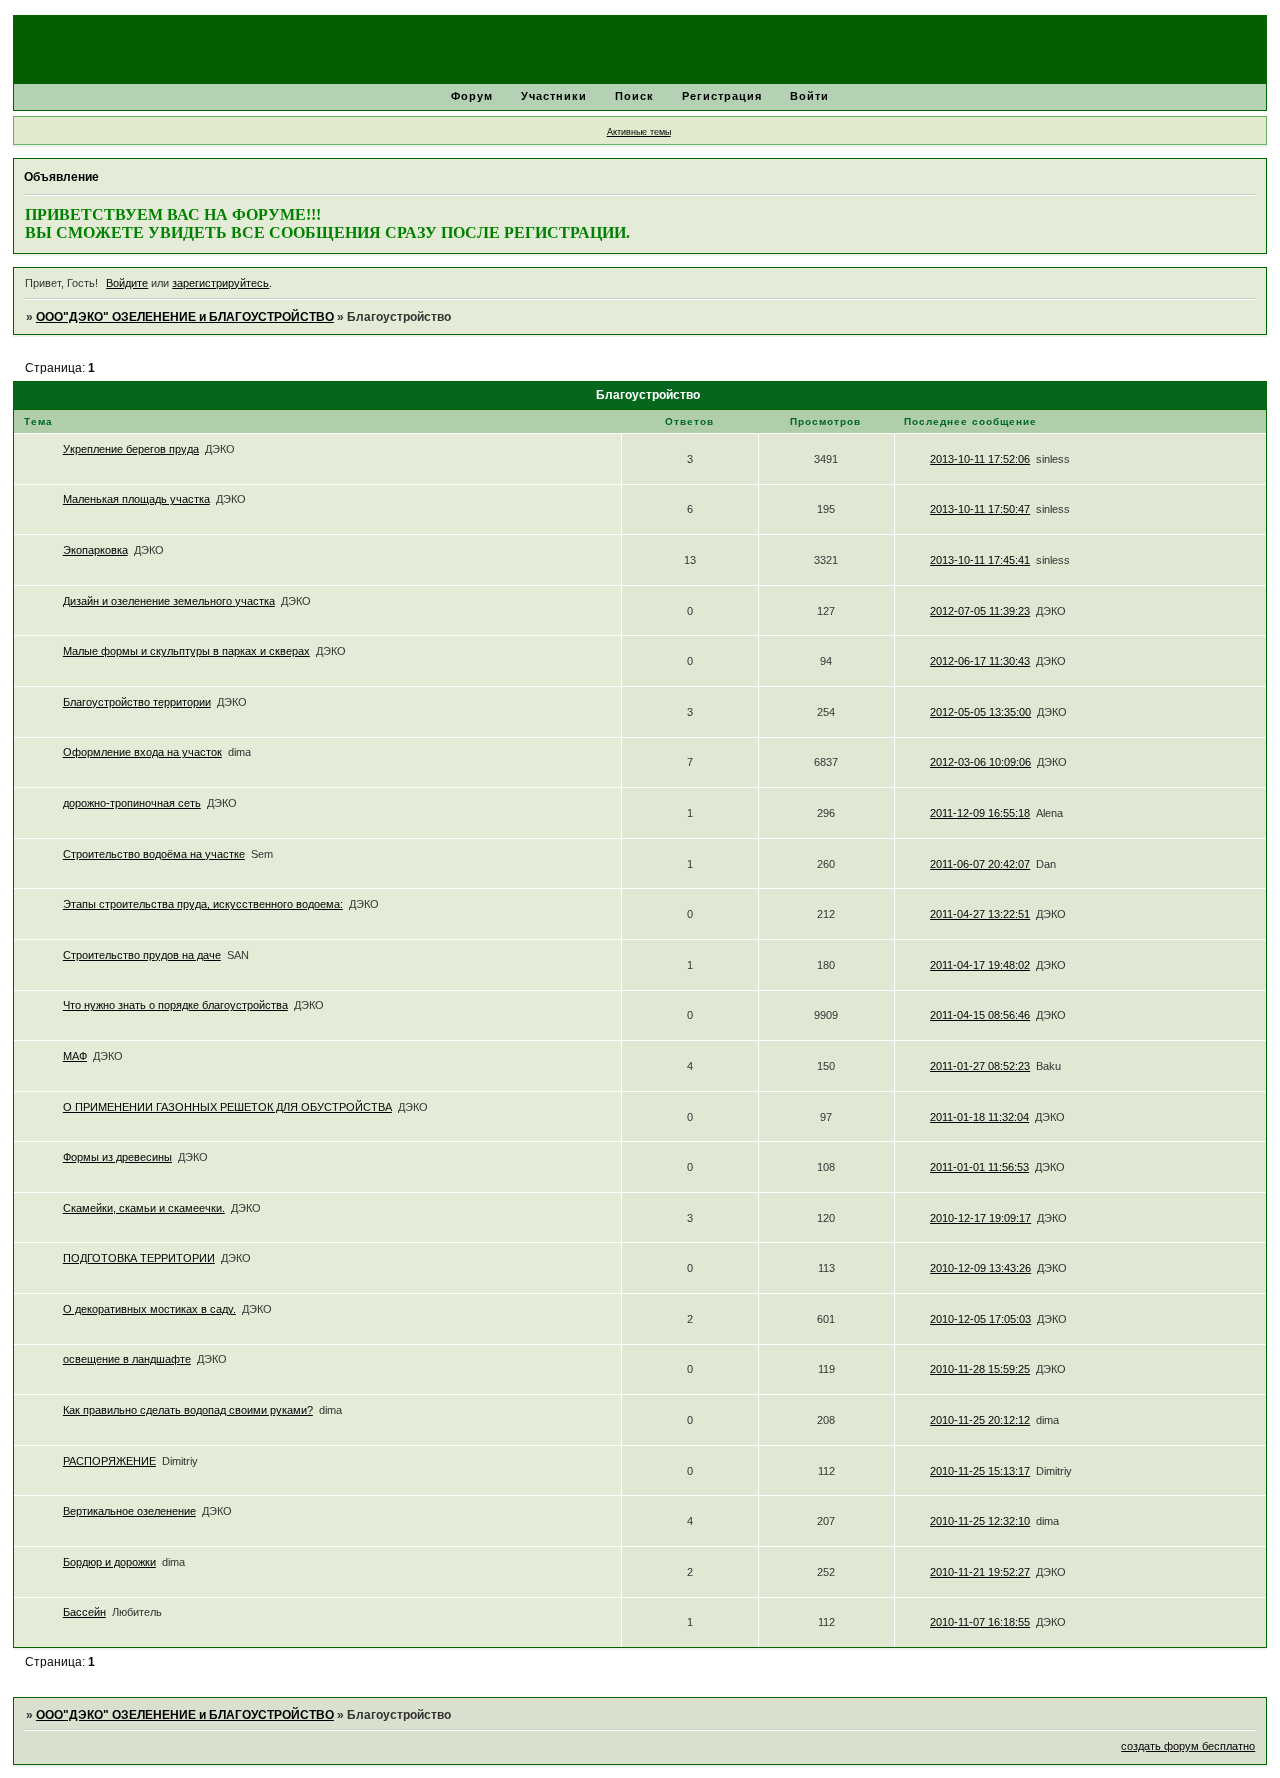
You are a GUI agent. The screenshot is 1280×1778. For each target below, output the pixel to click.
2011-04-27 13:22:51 (980, 914)
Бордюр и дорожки (109, 1562)
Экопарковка (95, 550)
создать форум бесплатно (1188, 1746)
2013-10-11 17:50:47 (980, 509)
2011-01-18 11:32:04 (979, 1117)
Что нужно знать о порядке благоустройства (175, 1005)
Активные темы (639, 132)
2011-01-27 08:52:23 (980, 1066)
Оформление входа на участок (142, 752)
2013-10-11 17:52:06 (980, 459)
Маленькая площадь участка (136, 499)
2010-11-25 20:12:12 (980, 1420)
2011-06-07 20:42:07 (980, 864)
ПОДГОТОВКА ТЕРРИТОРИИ (139, 1258)
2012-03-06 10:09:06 (980, 762)
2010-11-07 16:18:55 (980, 1622)
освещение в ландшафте (127, 1359)
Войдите (127, 283)
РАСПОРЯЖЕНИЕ (109, 1461)
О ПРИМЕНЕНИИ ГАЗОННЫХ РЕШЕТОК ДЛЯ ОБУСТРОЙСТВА (227, 1107)
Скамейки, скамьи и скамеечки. (144, 1208)
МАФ (75, 1056)
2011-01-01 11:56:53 (979, 1167)
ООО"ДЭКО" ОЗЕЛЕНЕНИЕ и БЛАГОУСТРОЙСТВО (185, 317)
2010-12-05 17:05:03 (980, 1319)
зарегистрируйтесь (220, 283)
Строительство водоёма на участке (154, 854)
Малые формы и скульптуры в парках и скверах (186, 651)
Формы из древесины (117, 1157)
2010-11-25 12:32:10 (980, 1521)
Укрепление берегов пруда (131, 449)
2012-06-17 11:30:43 (980, 661)
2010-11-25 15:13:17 (980, 1471)
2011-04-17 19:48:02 (980, 965)
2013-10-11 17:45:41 (980, 560)
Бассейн (84, 1612)
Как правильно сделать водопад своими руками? (188, 1410)
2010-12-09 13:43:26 (980, 1268)
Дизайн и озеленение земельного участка (169, 601)
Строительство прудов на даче (142, 955)
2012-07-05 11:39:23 (980, 611)
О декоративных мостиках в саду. (149, 1309)
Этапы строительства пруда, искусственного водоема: (203, 904)
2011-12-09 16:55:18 (980, 813)
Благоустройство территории (137, 702)
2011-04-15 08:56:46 (980, 1015)
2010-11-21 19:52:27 (980, 1572)
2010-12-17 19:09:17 (980, 1218)
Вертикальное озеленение (129, 1511)
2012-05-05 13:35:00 (980, 712)
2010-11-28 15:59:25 (980, 1369)
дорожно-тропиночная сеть (132, 803)
